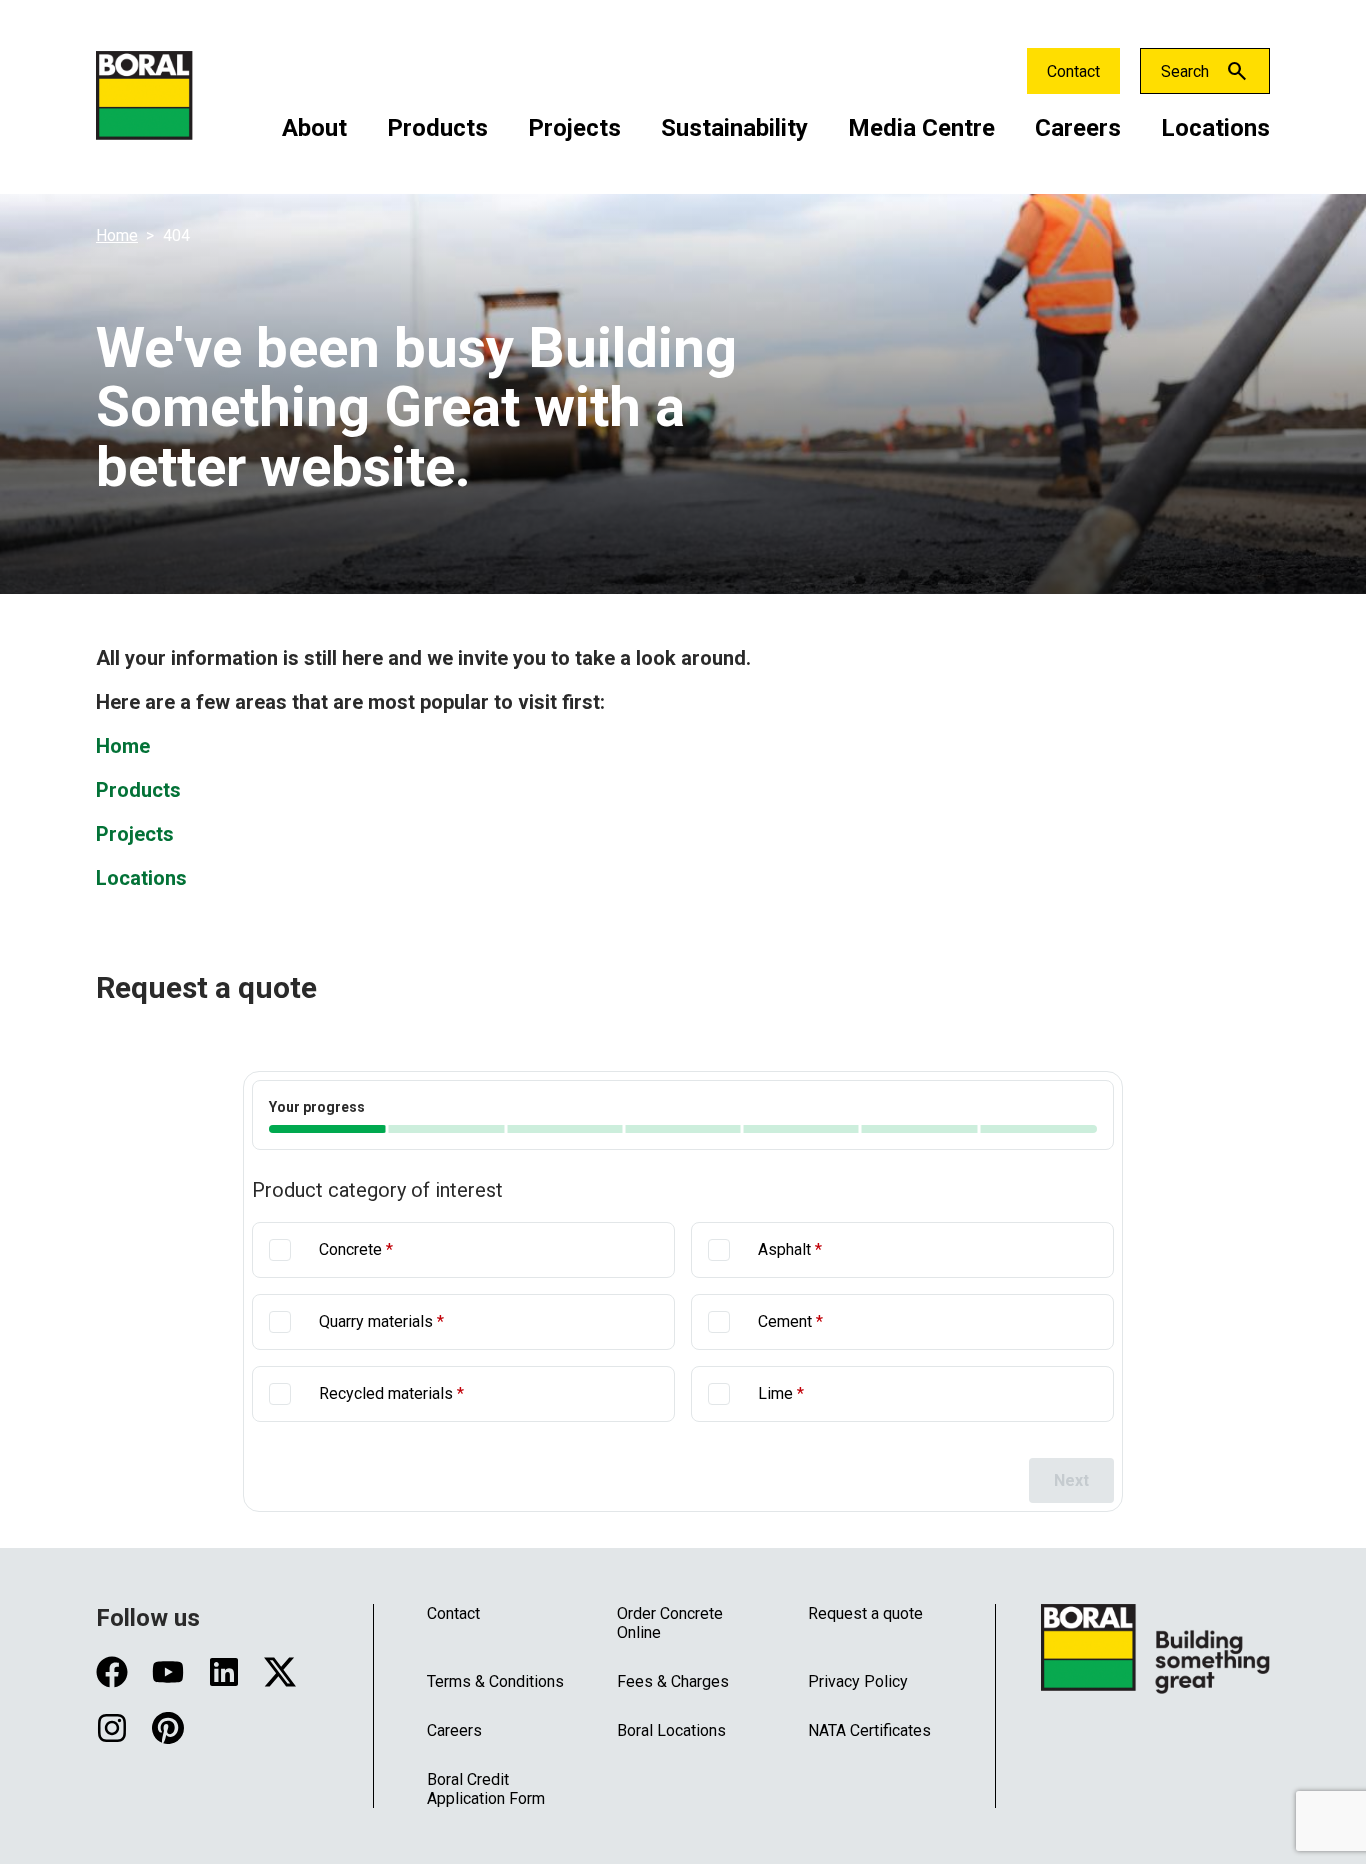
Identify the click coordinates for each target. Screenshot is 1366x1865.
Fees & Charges (673, 1681)
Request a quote (865, 1613)
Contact (1073, 71)
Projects (574, 128)
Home (117, 235)
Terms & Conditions (495, 1681)
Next (1071, 1480)
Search (1185, 71)
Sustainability (734, 128)
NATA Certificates (869, 1730)
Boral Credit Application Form (486, 1789)
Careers (1078, 128)
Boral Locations (671, 1730)
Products (437, 128)
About (314, 128)
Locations (1215, 128)
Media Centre (921, 128)
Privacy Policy (858, 1681)
